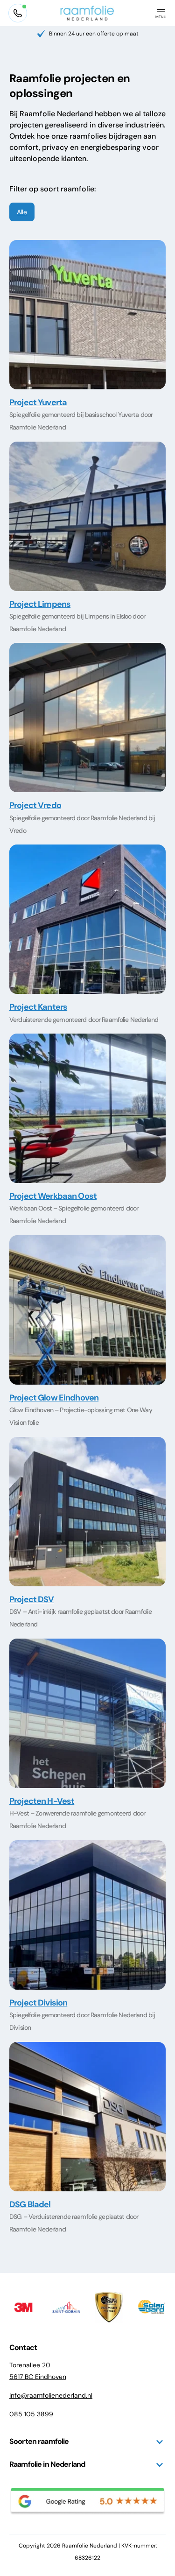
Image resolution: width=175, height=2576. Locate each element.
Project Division (38, 2003)
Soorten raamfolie (39, 2441)
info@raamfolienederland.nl (51, 2395)
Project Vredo (35, 805)
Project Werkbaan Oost (53, 1196)
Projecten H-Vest (42, 1801)
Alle (22, 212)
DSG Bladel (30, 2204)
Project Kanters (38, 1007)
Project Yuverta (38, 402)
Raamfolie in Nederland (47, 2464)
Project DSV (32, 1599)
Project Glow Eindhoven (54, 1398)
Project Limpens (40, 604)
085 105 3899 (31, 2414)
